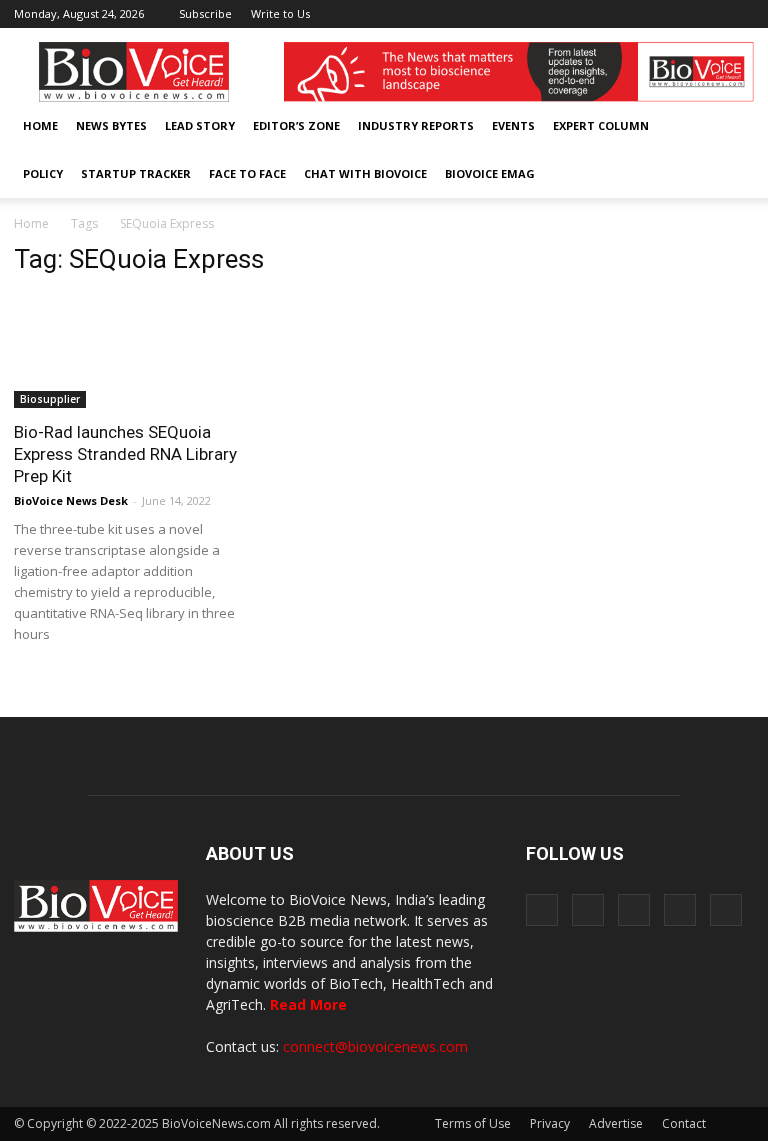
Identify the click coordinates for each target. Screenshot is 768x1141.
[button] (682, 174)
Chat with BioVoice (365, 173)
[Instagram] (640, 14)
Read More (308, 1004)
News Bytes (111, 125)
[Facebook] (607, 14)
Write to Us (280, 13)
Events (513, 125)
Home (40, 125)
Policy (43, 173)
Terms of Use (473, 1123)
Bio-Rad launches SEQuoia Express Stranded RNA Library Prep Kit (125, 454)
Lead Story (200, 125)
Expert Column (601, 125)
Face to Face (247, 173)
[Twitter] (706, 14)
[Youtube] (739, 14)
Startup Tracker (136, 173)
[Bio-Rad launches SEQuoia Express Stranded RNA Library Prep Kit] (128, 351)
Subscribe (205, 13)
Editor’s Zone (296, 125)
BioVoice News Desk (71, 500)
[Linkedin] (673, 14)
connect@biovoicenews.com (375, 1046)
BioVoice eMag (490, 173)
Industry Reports (416, 125)
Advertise (616, 1123)
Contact (684, 1123)
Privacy (550, 1123)
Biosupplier (50, 399)
